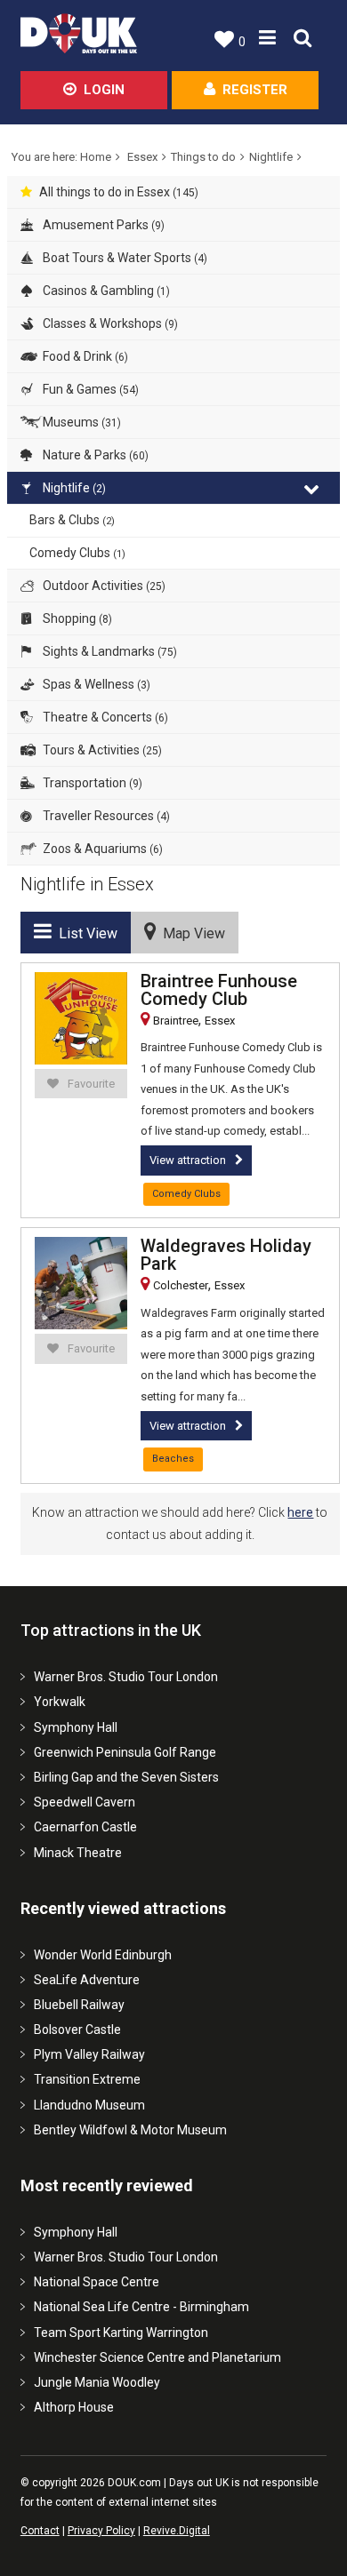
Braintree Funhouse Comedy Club (219, 990)
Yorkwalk (60, 1702)
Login (104, 90)
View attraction (188, 1160)
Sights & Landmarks (109, 651)
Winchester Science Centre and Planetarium (157, 2357)
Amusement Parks (102, 225)
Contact (40, 2531)
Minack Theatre (78, 1853)
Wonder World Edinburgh (103, 1955)
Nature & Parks (94, 455)
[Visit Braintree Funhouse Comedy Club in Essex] (81, 1018)
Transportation (91, 783)
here (300, 1512)
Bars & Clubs (72, 520)
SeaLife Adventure (87, 1980)
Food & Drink (84, 356)
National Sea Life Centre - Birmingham (141, 2307)
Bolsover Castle (77, 2030)
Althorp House (74, 2407)
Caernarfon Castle (85, 1827)
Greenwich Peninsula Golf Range (125, 1752)
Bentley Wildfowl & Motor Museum (130, 2130)
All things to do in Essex (119, 192)
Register (255, 90)
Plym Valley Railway (89, 2054)
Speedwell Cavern (85, 1802)
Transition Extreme (87, 2079)
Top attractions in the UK (111, 1630)
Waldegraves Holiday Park (226, 1255)
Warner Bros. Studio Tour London (126, 1677)
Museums (81, 422)
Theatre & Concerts (104, 717)
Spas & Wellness (95, 684)
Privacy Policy (101, 2531)
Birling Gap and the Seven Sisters (126, 1777)
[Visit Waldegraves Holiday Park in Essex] (81, 1283)
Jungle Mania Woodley (97, 2382)
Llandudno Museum (89, 2105)
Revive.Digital (177, 2531)
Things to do (203, 157)
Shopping (76, 618)
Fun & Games (89, 389)
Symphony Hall (76, 1727)
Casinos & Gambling (105, 291)
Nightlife (271, 157)
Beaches (173, 1459)
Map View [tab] (190, 933)
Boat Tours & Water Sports (124, 258)
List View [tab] (85, 933)
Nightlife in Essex (87, 884)
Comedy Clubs (77, 553)
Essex (142, 157)
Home (96, 157)
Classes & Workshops (109, 323)
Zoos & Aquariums (101, 849)
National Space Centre (97, 2282)
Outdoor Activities (103, 586)
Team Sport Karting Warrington (121, 2333)
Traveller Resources (105, 816)
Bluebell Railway (79, 2005)
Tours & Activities (101, 750)
